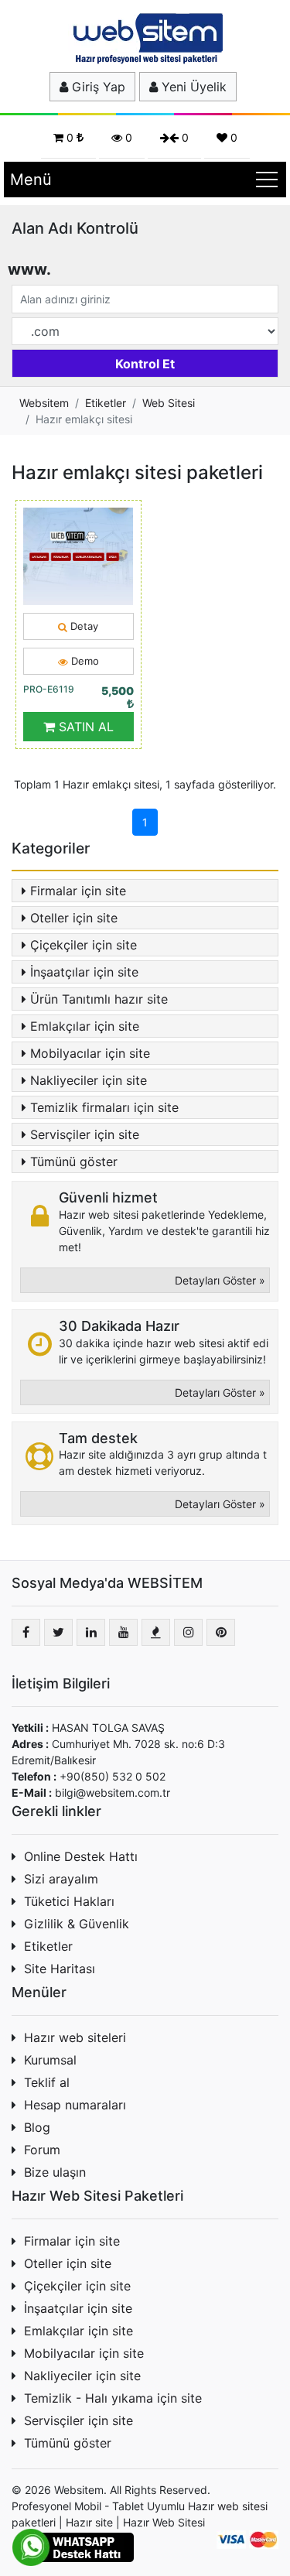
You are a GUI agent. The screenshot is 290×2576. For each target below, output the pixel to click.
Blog (37, 2127)
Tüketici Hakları (69, 1901)
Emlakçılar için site (85, 1026)
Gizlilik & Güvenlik (77, 1924)
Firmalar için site (78, 891)
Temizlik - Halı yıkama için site (113, 2398)
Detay (83, 626)
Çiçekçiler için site (84, 945)
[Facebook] (26, 1632)
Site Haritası (60, 1969)
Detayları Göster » (220, 1280)
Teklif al (47, 2082)
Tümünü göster (74, 1161)
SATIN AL (84, 727)
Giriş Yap (97, 87)
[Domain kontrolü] (145, 360)
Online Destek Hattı (81, 1856)
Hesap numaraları (75, 2105)
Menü (31, 180)
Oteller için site (74, 918)
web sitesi (242, 2506)
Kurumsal (50, 2060)
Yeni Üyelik (192, 87)
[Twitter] (58, 1632)
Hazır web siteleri (75, 2037)
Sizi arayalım (61, 1879)
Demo (84, 661)
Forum (42, 2150)
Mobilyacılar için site (90, 1053)
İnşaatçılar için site (84, 972)
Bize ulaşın (55, 2172)
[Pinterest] (221, 1632)
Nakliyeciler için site (89, 1080)
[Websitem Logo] (145, 38)
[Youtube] (123, 1632)
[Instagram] (188, 1632)
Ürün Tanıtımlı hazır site (99, 999)
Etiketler (48, 1946)
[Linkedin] (91, 1632)
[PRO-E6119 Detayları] (78, 555)
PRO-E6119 (49, 689)
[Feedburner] (156, 1632)
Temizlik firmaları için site (104, 1107)
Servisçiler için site (85, 1134)
